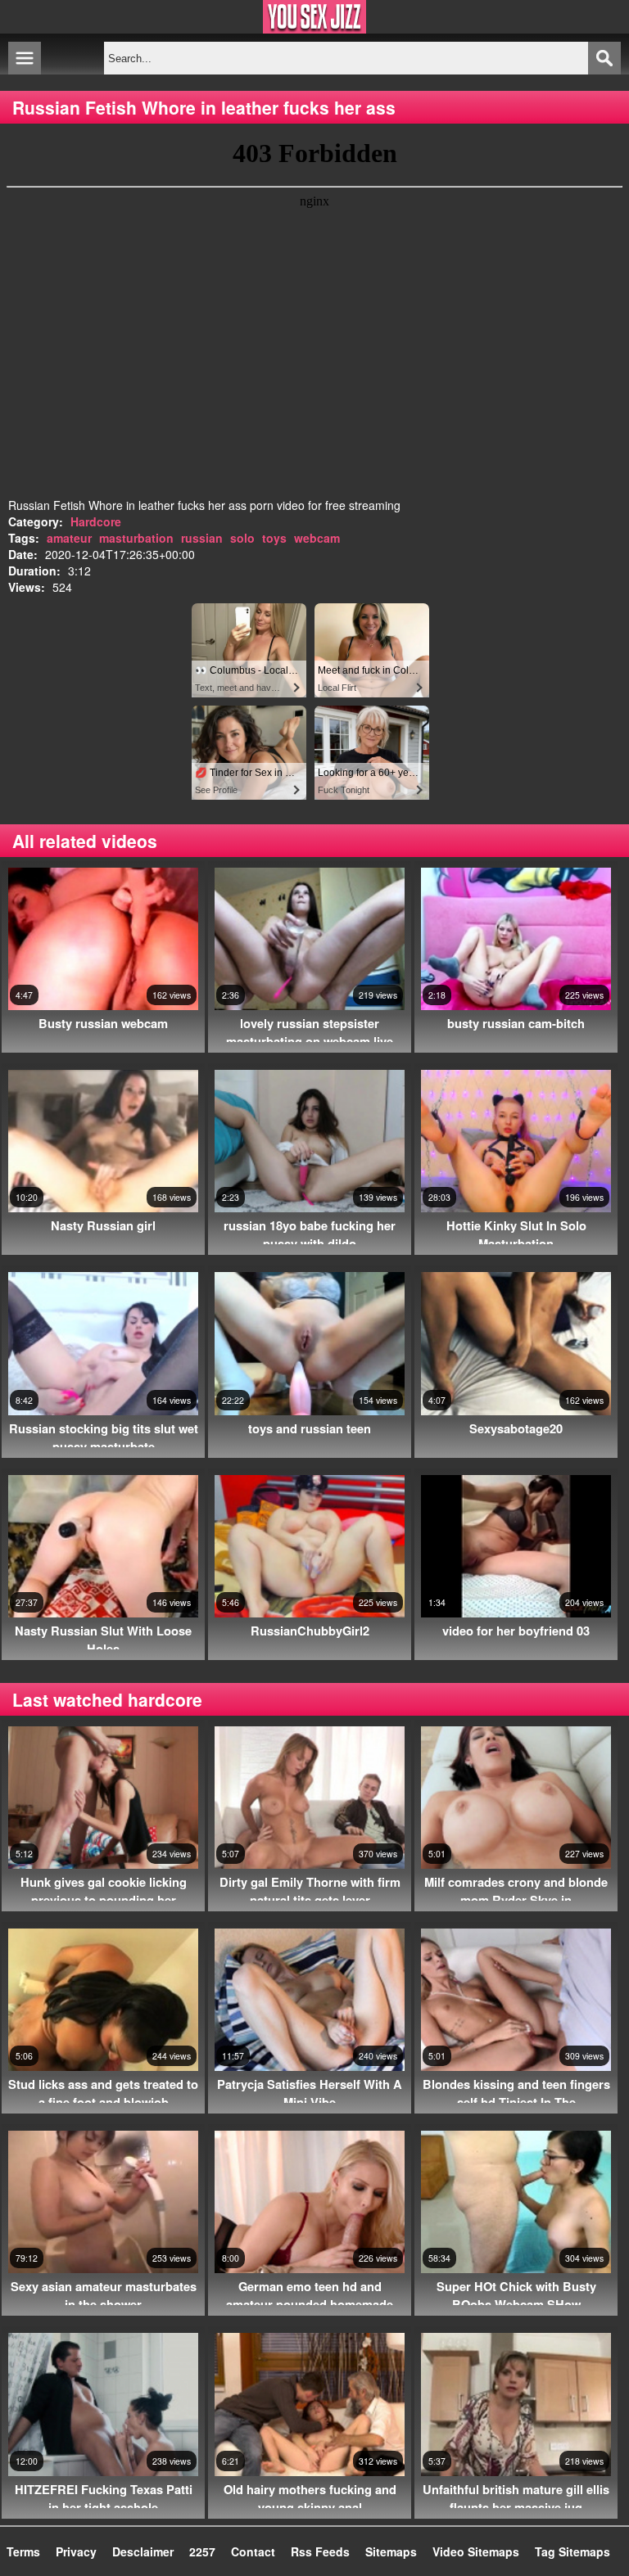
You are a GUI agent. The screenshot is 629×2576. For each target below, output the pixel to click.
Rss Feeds (320, 2551)
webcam (317, 538)
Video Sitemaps (476, 2551)
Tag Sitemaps (572, 2551)
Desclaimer (143, 2551)
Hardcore (96, 521)
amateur (69, 538)
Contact (253, 2551)
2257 (202, 2551)
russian (202, 538)
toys (274, 538)
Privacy (76, 2551)
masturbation (136, 538)
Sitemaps (391, 2551)
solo (242, 538)
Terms (23, 2551)
